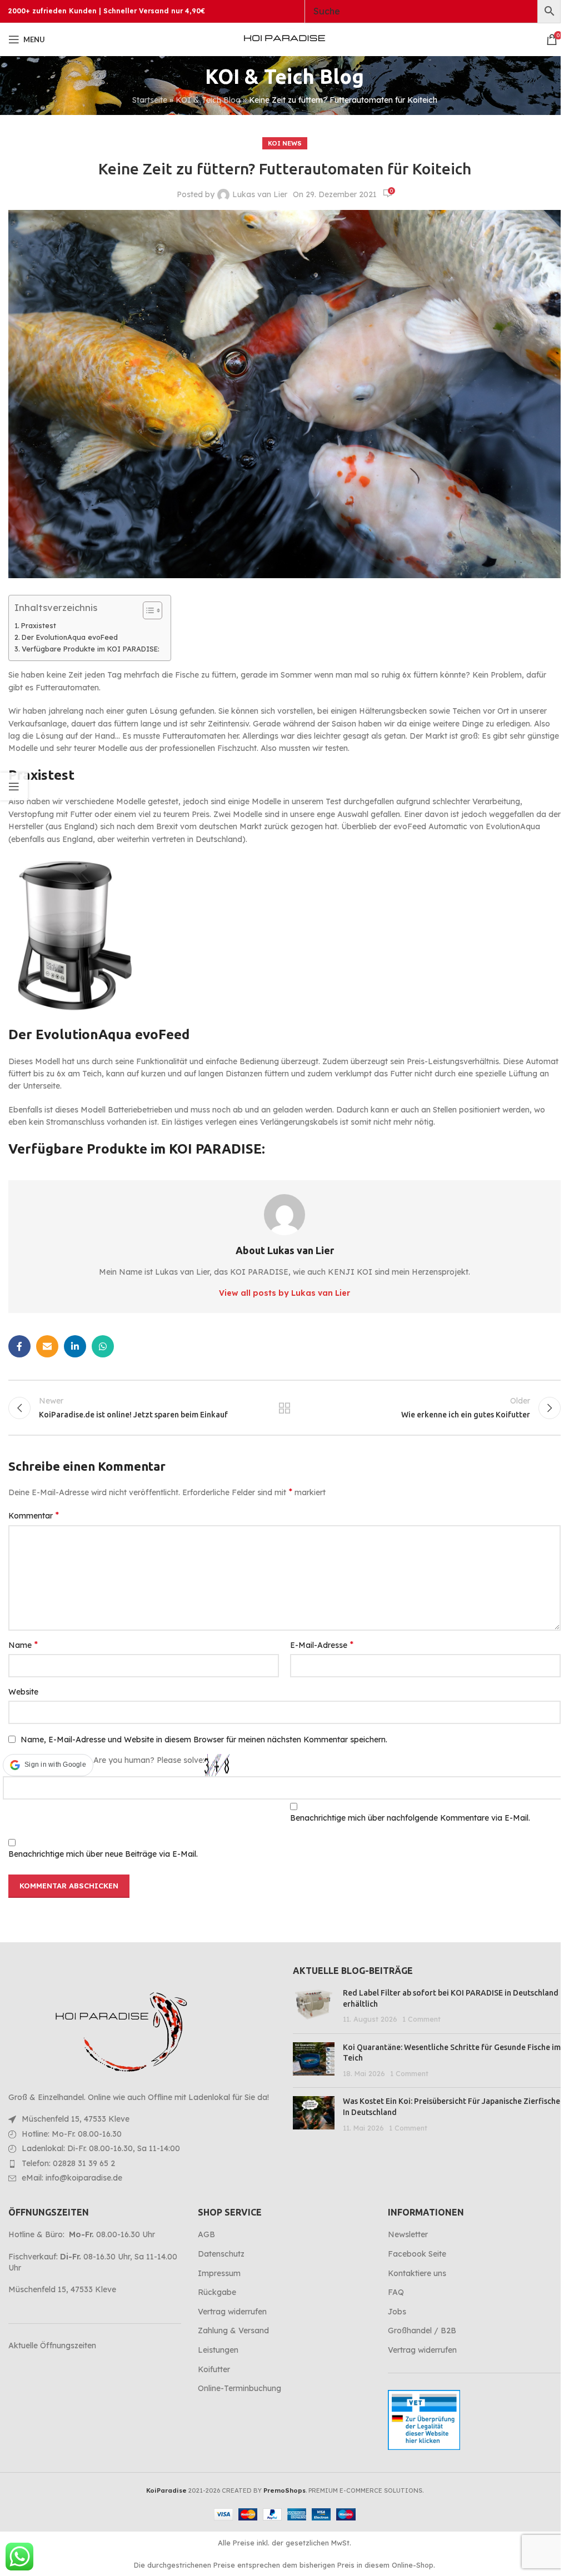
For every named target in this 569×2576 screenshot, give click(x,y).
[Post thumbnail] (314, 2006)
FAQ (396, 2292)
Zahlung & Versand (233, 2331)
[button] (48, 1765)
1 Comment (421, 2019)
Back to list (284, 1408)
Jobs (397, 2312)
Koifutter (214, 2369)
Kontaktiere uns (417, 2273)
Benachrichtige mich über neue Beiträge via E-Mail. (103, 1854)
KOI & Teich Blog (208, 100)
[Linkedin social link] (75, 1346)
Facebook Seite (417, 2254)
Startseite (150, 100)
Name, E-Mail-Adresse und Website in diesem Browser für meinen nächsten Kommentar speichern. (204, 1740)
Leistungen (218, 2350)
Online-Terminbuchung (239, 2388)
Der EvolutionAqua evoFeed (70, 637)
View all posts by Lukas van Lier (284, 1293)
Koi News (285, 143)
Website (23, 1692)
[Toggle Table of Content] (147, 610)
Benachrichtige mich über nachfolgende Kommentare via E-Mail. (410, 1818)
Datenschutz (221, 2254)
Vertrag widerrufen (232, 2312)
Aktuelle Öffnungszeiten (52, 2346)
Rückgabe (217, 2292)
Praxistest (39, 625)
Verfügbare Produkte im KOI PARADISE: (91, 649)
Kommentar (34, 1515)
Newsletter (408, 2234)
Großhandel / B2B (422, 2331)
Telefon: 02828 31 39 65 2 (68, 2163)
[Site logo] (284, 39)
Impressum (219, 2273)
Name (23, 1645)
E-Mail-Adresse (322, 1645)
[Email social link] (47, 1346)
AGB (206, 2234)
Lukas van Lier (260, 194)
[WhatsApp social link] (103, 1346)
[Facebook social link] (19, 1346)
